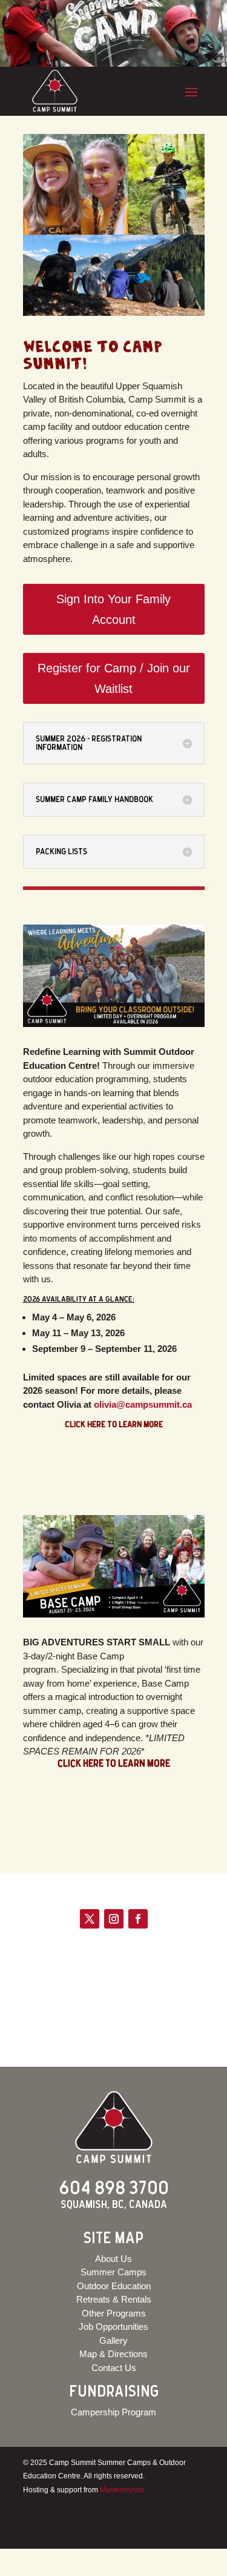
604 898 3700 (114, 2189)
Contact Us (114, 2368)
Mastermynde (122, 2490)
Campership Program (113, 2412)
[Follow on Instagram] (114, 1919)
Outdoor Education (114, 2286)
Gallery (113, 2340)
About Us (113, 2259)
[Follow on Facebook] (138, 1919)
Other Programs (114, 2313)
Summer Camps (113, 2272)
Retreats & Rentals (114, 2299)
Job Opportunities (113, 2327)
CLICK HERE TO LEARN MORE (114, 1764)
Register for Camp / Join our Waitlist (114, 678)
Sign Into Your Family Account (113, 609)
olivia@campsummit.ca (143, 1404)
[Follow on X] (90, 1919)
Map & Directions (113, 2354)
